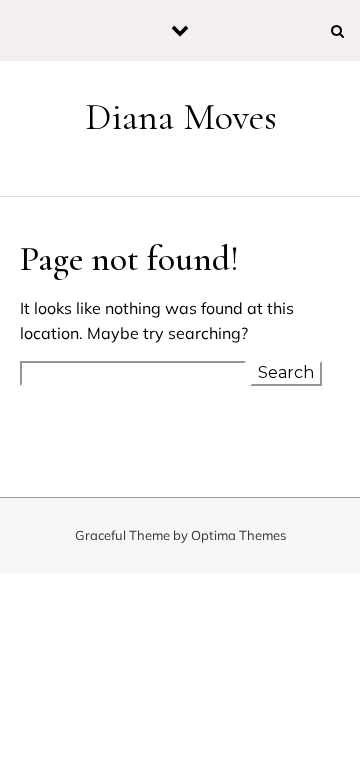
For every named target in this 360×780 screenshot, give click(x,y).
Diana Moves (181, 117)
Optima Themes (238, 535)
